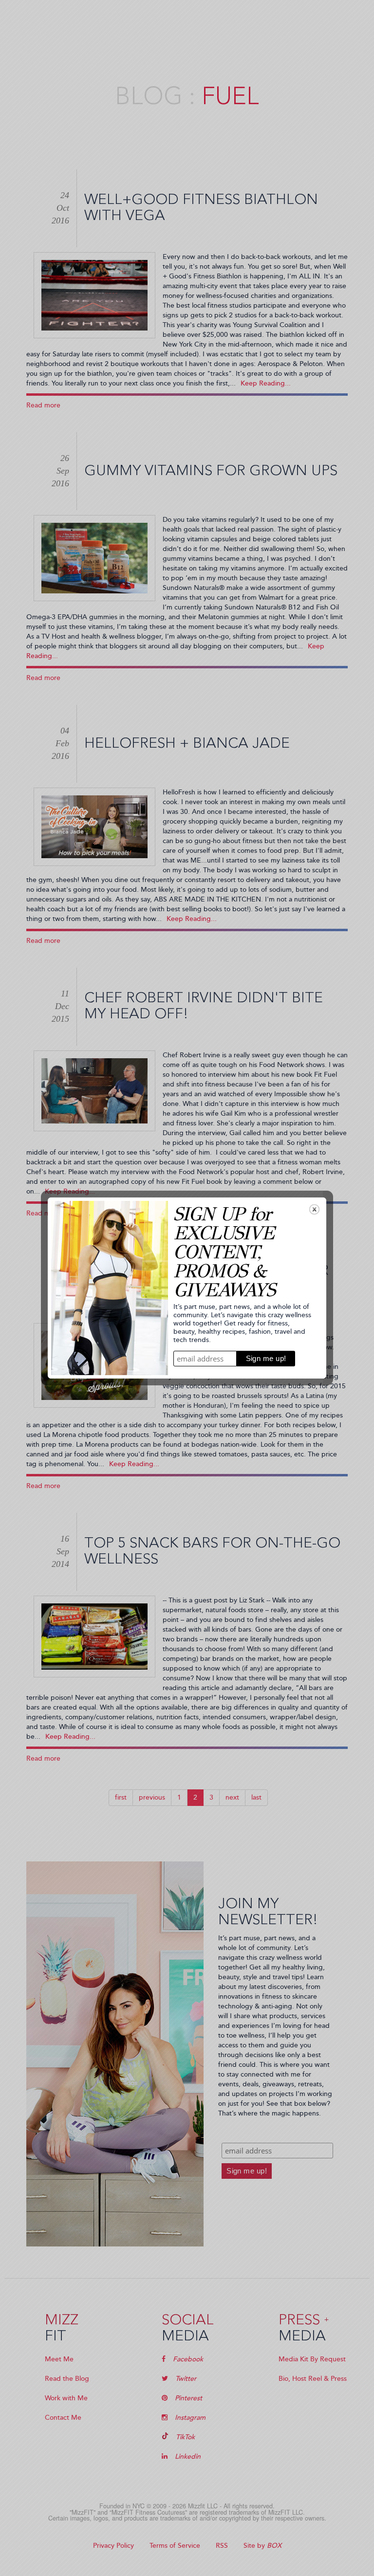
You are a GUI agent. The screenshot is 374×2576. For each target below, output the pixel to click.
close (314, 1209)
